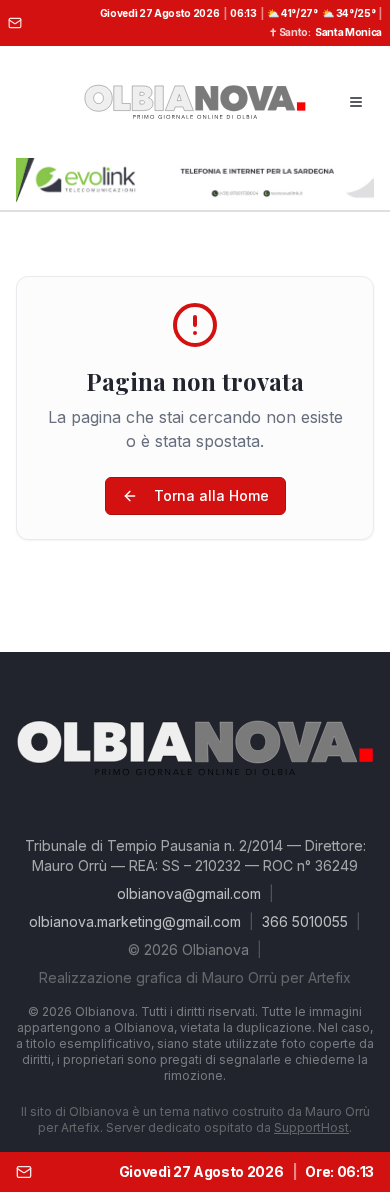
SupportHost (311, 1127)
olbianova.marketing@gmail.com (135, 921)
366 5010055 (305, 921)
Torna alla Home (211, 495)
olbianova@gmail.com (189, 893)
